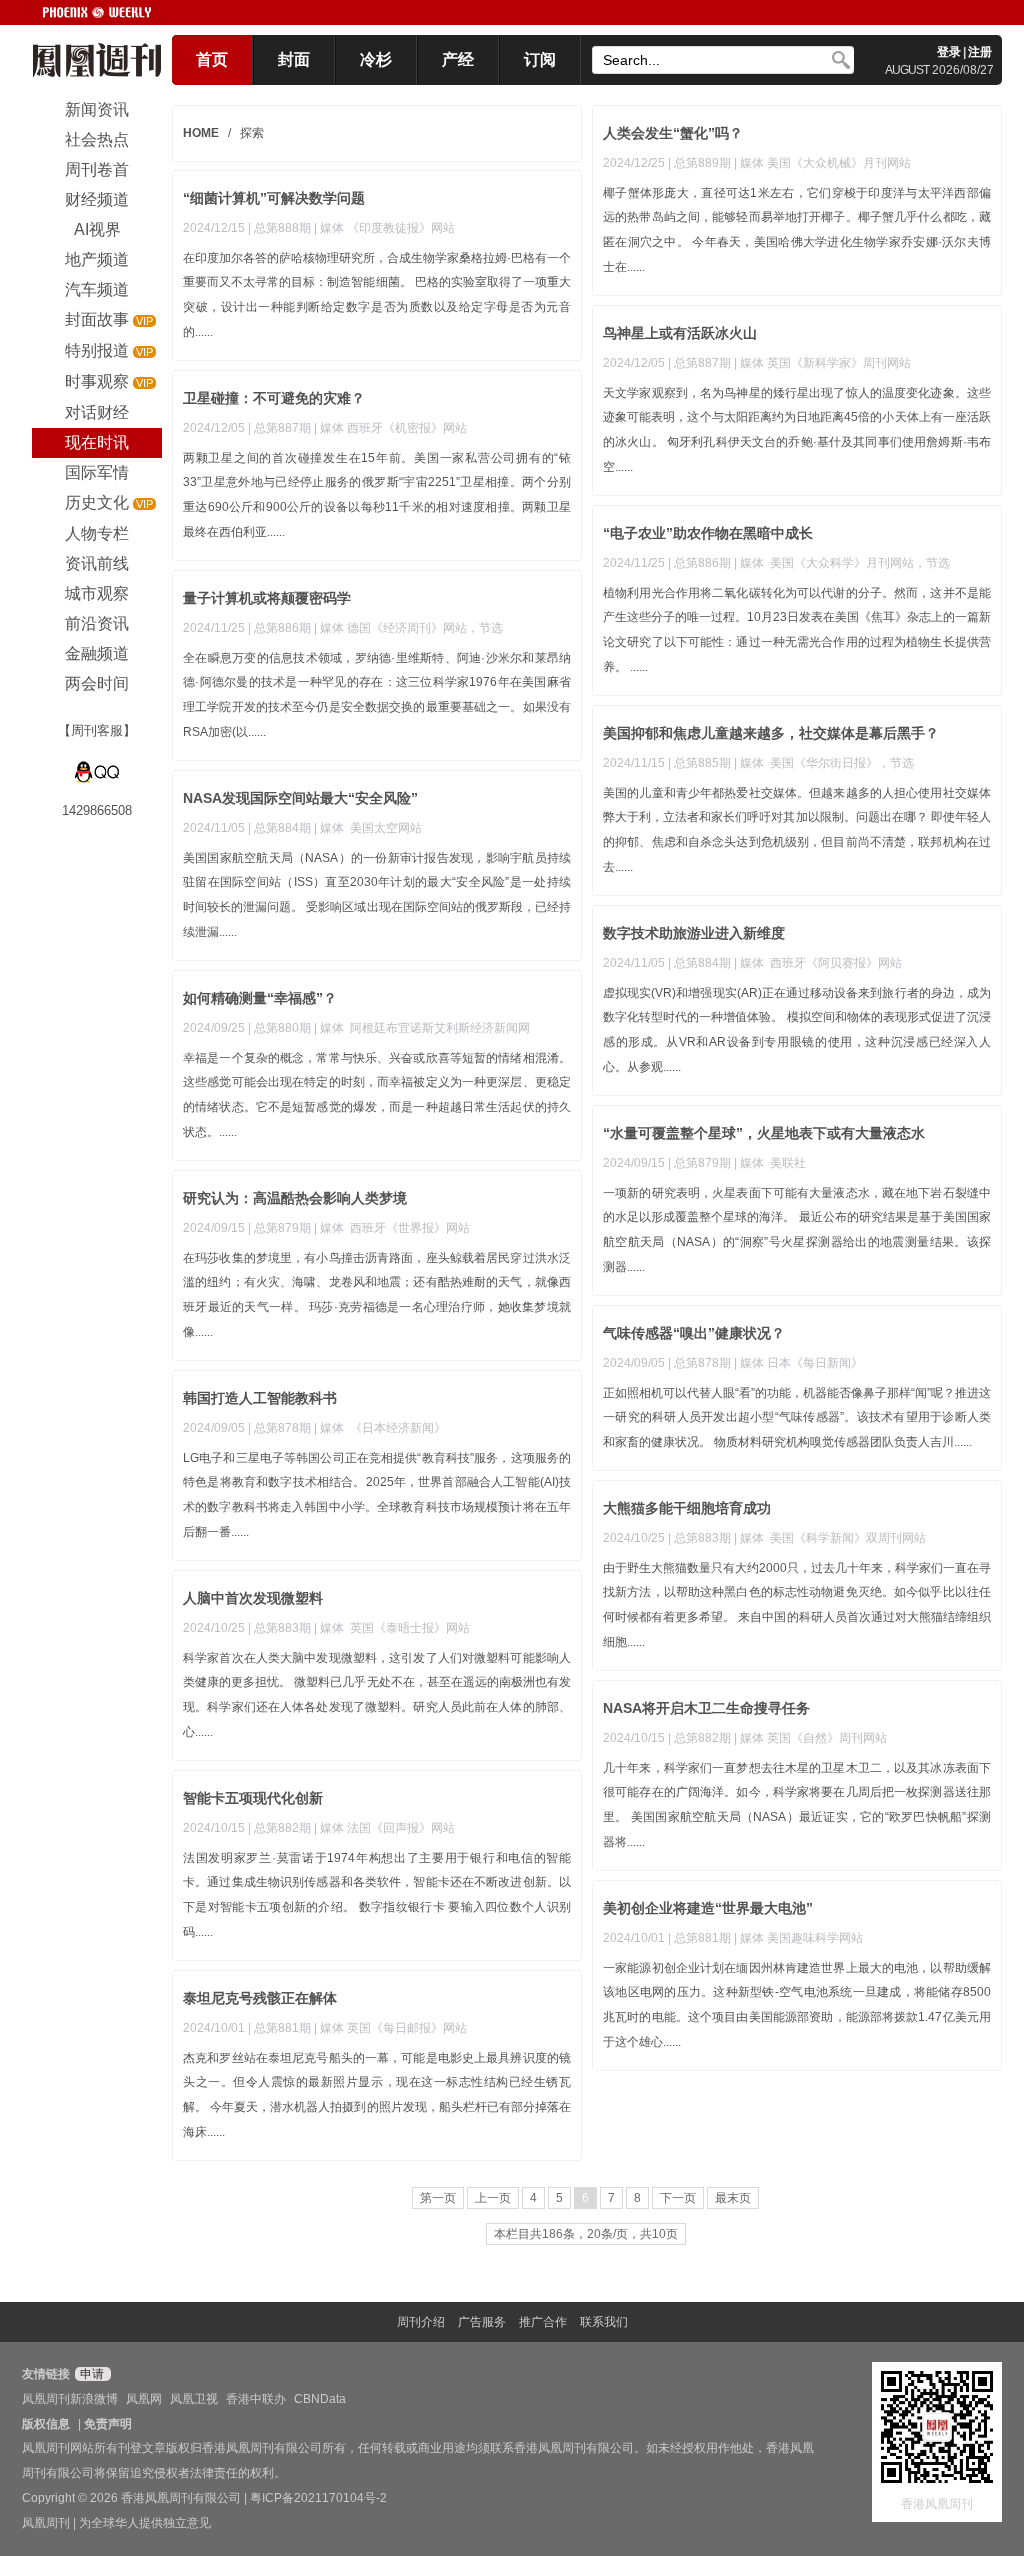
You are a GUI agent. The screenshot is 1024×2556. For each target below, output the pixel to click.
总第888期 (282, 228)
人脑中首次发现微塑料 (253, 1598)
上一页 (493, 2198)
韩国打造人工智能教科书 (260, 1398)
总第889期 (702, 163)
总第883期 (702, 1538)
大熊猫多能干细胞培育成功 (687, 1508)
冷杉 (376, 59)
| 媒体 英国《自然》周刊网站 (810, 1738)
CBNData (320, 2399)
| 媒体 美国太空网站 (368, 828)
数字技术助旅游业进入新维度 (694, 933)
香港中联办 (256, 2399)
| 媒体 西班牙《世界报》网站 (392, 1228)
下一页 (678, 2198)
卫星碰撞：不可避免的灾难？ (274, 398)
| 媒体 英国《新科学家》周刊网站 (822, 363)
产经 (458, 59)
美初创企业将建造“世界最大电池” (708, 1908)
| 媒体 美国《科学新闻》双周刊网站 (830, 1538)
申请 (90, 2374)
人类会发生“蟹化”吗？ (673, 133)
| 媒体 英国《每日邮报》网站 (390, 2028)
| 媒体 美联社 (770, 1163)
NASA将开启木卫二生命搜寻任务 (706, 1708)
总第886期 (702, 563)
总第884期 (282, 828)
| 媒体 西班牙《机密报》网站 (390, 428)
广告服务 (482, 2322)
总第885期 (702, 763)
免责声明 (108, 2424)
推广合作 (543, 2322)
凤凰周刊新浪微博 (70, 2399)
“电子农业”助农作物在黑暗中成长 (708, 533)
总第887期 (702, 363)
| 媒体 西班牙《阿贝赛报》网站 (818, 963)
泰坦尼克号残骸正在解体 (260, 1998)
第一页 (438, 2198)
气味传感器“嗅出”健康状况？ (694, 1333)
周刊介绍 (421, 2322)
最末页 (733, 2198)
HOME (201, 133)
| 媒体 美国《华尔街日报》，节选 (824, 763)
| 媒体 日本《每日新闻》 (798, 1363)
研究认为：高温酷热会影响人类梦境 (295, 1198)
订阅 (540, 59)
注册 (980, 52)
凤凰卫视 (194, 2399)
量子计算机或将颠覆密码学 (267, 598)
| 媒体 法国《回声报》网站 (384, 1828)
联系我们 (604, 2322)
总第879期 (702, 1163)
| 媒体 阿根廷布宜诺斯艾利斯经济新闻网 (422, 1028)
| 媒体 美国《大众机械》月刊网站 (822, 163)
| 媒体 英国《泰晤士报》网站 (392, 1628)
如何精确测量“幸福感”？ (260, 998)
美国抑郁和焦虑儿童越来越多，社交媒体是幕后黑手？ (771, 733)
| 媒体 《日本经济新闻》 (380, 1428)
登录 (949, 52)
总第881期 (702, 1938)
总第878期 (702, 1363)
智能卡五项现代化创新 (253, 1798)
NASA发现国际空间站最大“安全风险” (300, 798)
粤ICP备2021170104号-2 (318, 2498)
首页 (212, 59)
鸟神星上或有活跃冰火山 (680, 333)
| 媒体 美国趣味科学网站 (798, 1938)
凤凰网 (144, 2399)
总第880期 (282, 1028)
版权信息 (46, 2424)
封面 (294, 59)
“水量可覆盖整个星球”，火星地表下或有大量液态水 (764, 1133)
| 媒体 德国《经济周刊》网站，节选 (408, 628)
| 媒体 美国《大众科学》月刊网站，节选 (842, 563)
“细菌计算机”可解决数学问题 (274, 198)
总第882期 (702, 1738)
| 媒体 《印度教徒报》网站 (384, 228)
